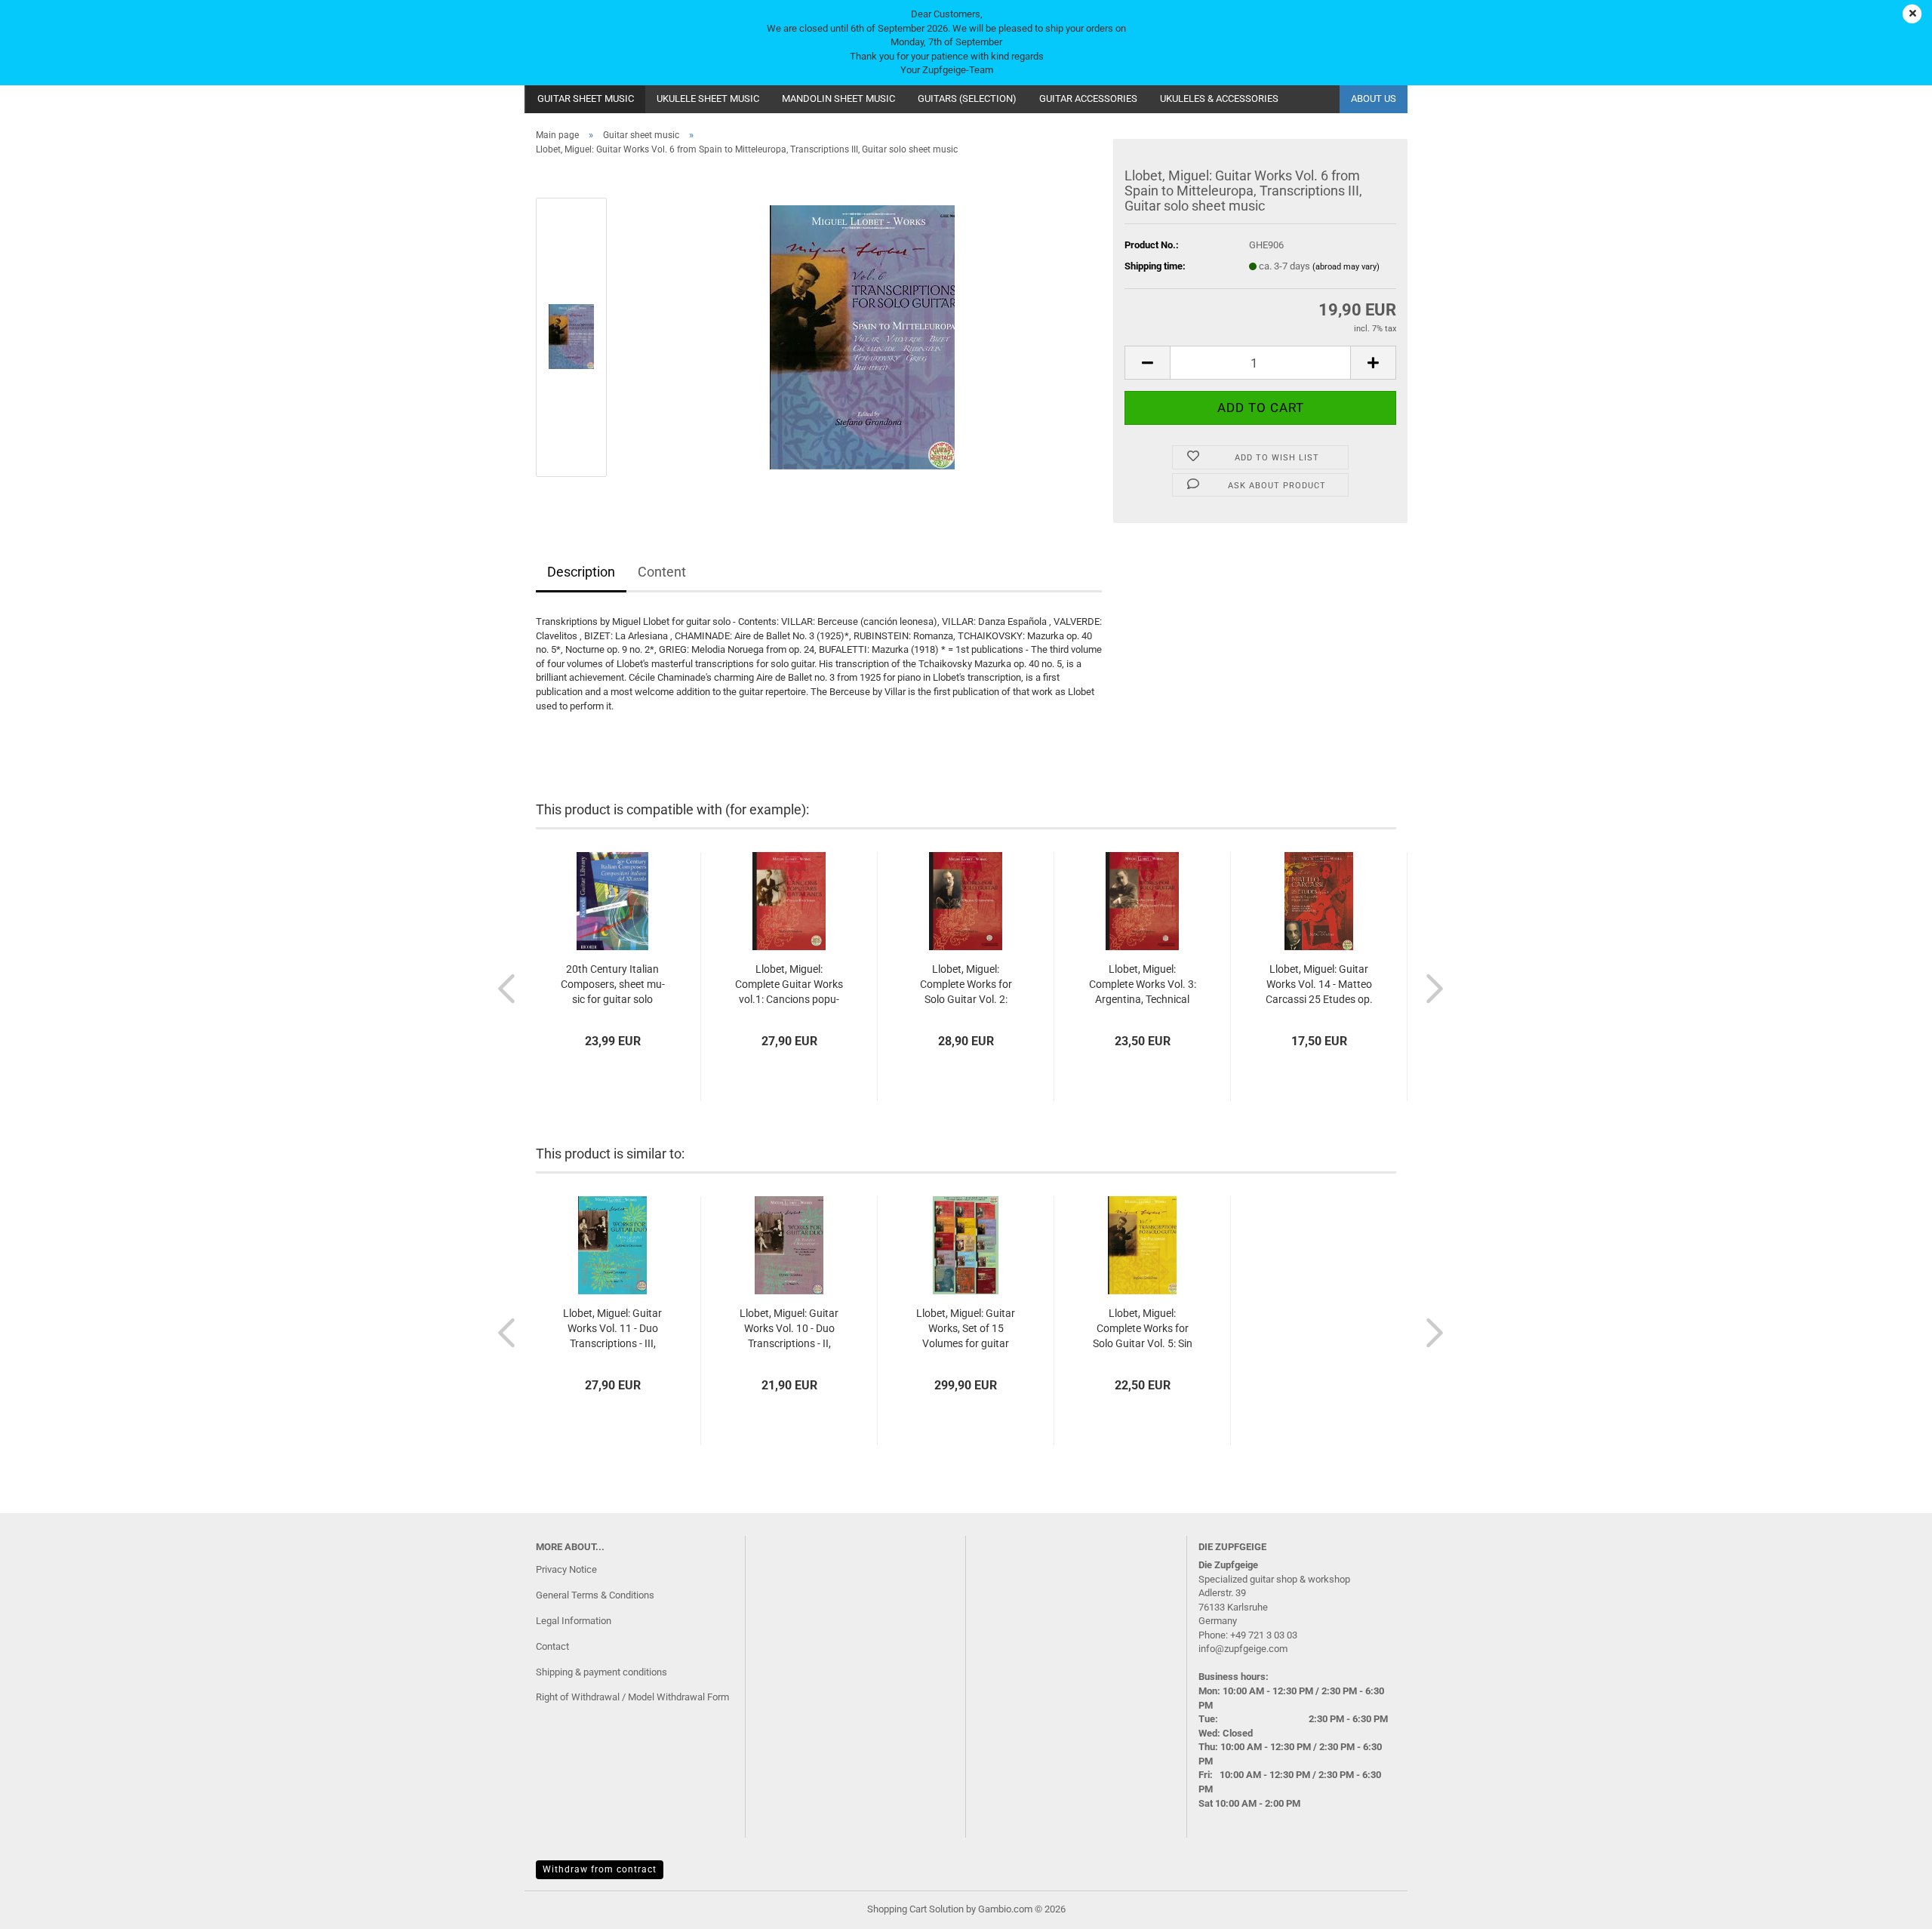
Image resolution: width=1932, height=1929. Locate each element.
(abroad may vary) (1346, 267)
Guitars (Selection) (967, 98)
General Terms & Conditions (595, 1595)
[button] (1147, 363)
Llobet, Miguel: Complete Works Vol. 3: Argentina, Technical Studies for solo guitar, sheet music (1143, 985)
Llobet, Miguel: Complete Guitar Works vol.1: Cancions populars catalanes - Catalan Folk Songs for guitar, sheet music (789, 985)
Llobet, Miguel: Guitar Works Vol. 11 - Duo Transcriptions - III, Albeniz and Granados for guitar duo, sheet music (612, 1329)
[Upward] (1890, 1906)
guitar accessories (1088, 98)
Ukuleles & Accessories (1219, 98)
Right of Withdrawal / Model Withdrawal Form (632, 1697)
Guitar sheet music (586, 98)
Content (662, 572)
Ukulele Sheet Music (708, 98)
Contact (552, 1646)
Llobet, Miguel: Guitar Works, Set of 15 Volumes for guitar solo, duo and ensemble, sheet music (966, 1329)
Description (581, 572)
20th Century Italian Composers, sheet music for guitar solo (613, 984)
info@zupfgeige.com (1243, 1649)
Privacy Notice (566, 1569)
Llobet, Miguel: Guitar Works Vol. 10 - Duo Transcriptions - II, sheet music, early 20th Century (789, 1329)
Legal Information (574, 1621)
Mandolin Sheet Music (838, 98)
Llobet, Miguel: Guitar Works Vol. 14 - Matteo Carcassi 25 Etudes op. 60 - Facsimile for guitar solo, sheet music (1319, 985)
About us (1374, 98)
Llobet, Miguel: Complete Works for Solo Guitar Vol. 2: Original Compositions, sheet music (966, 985)
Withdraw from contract (600, 1869)
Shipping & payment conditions (601, 1672)
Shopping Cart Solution (915, 1909)
